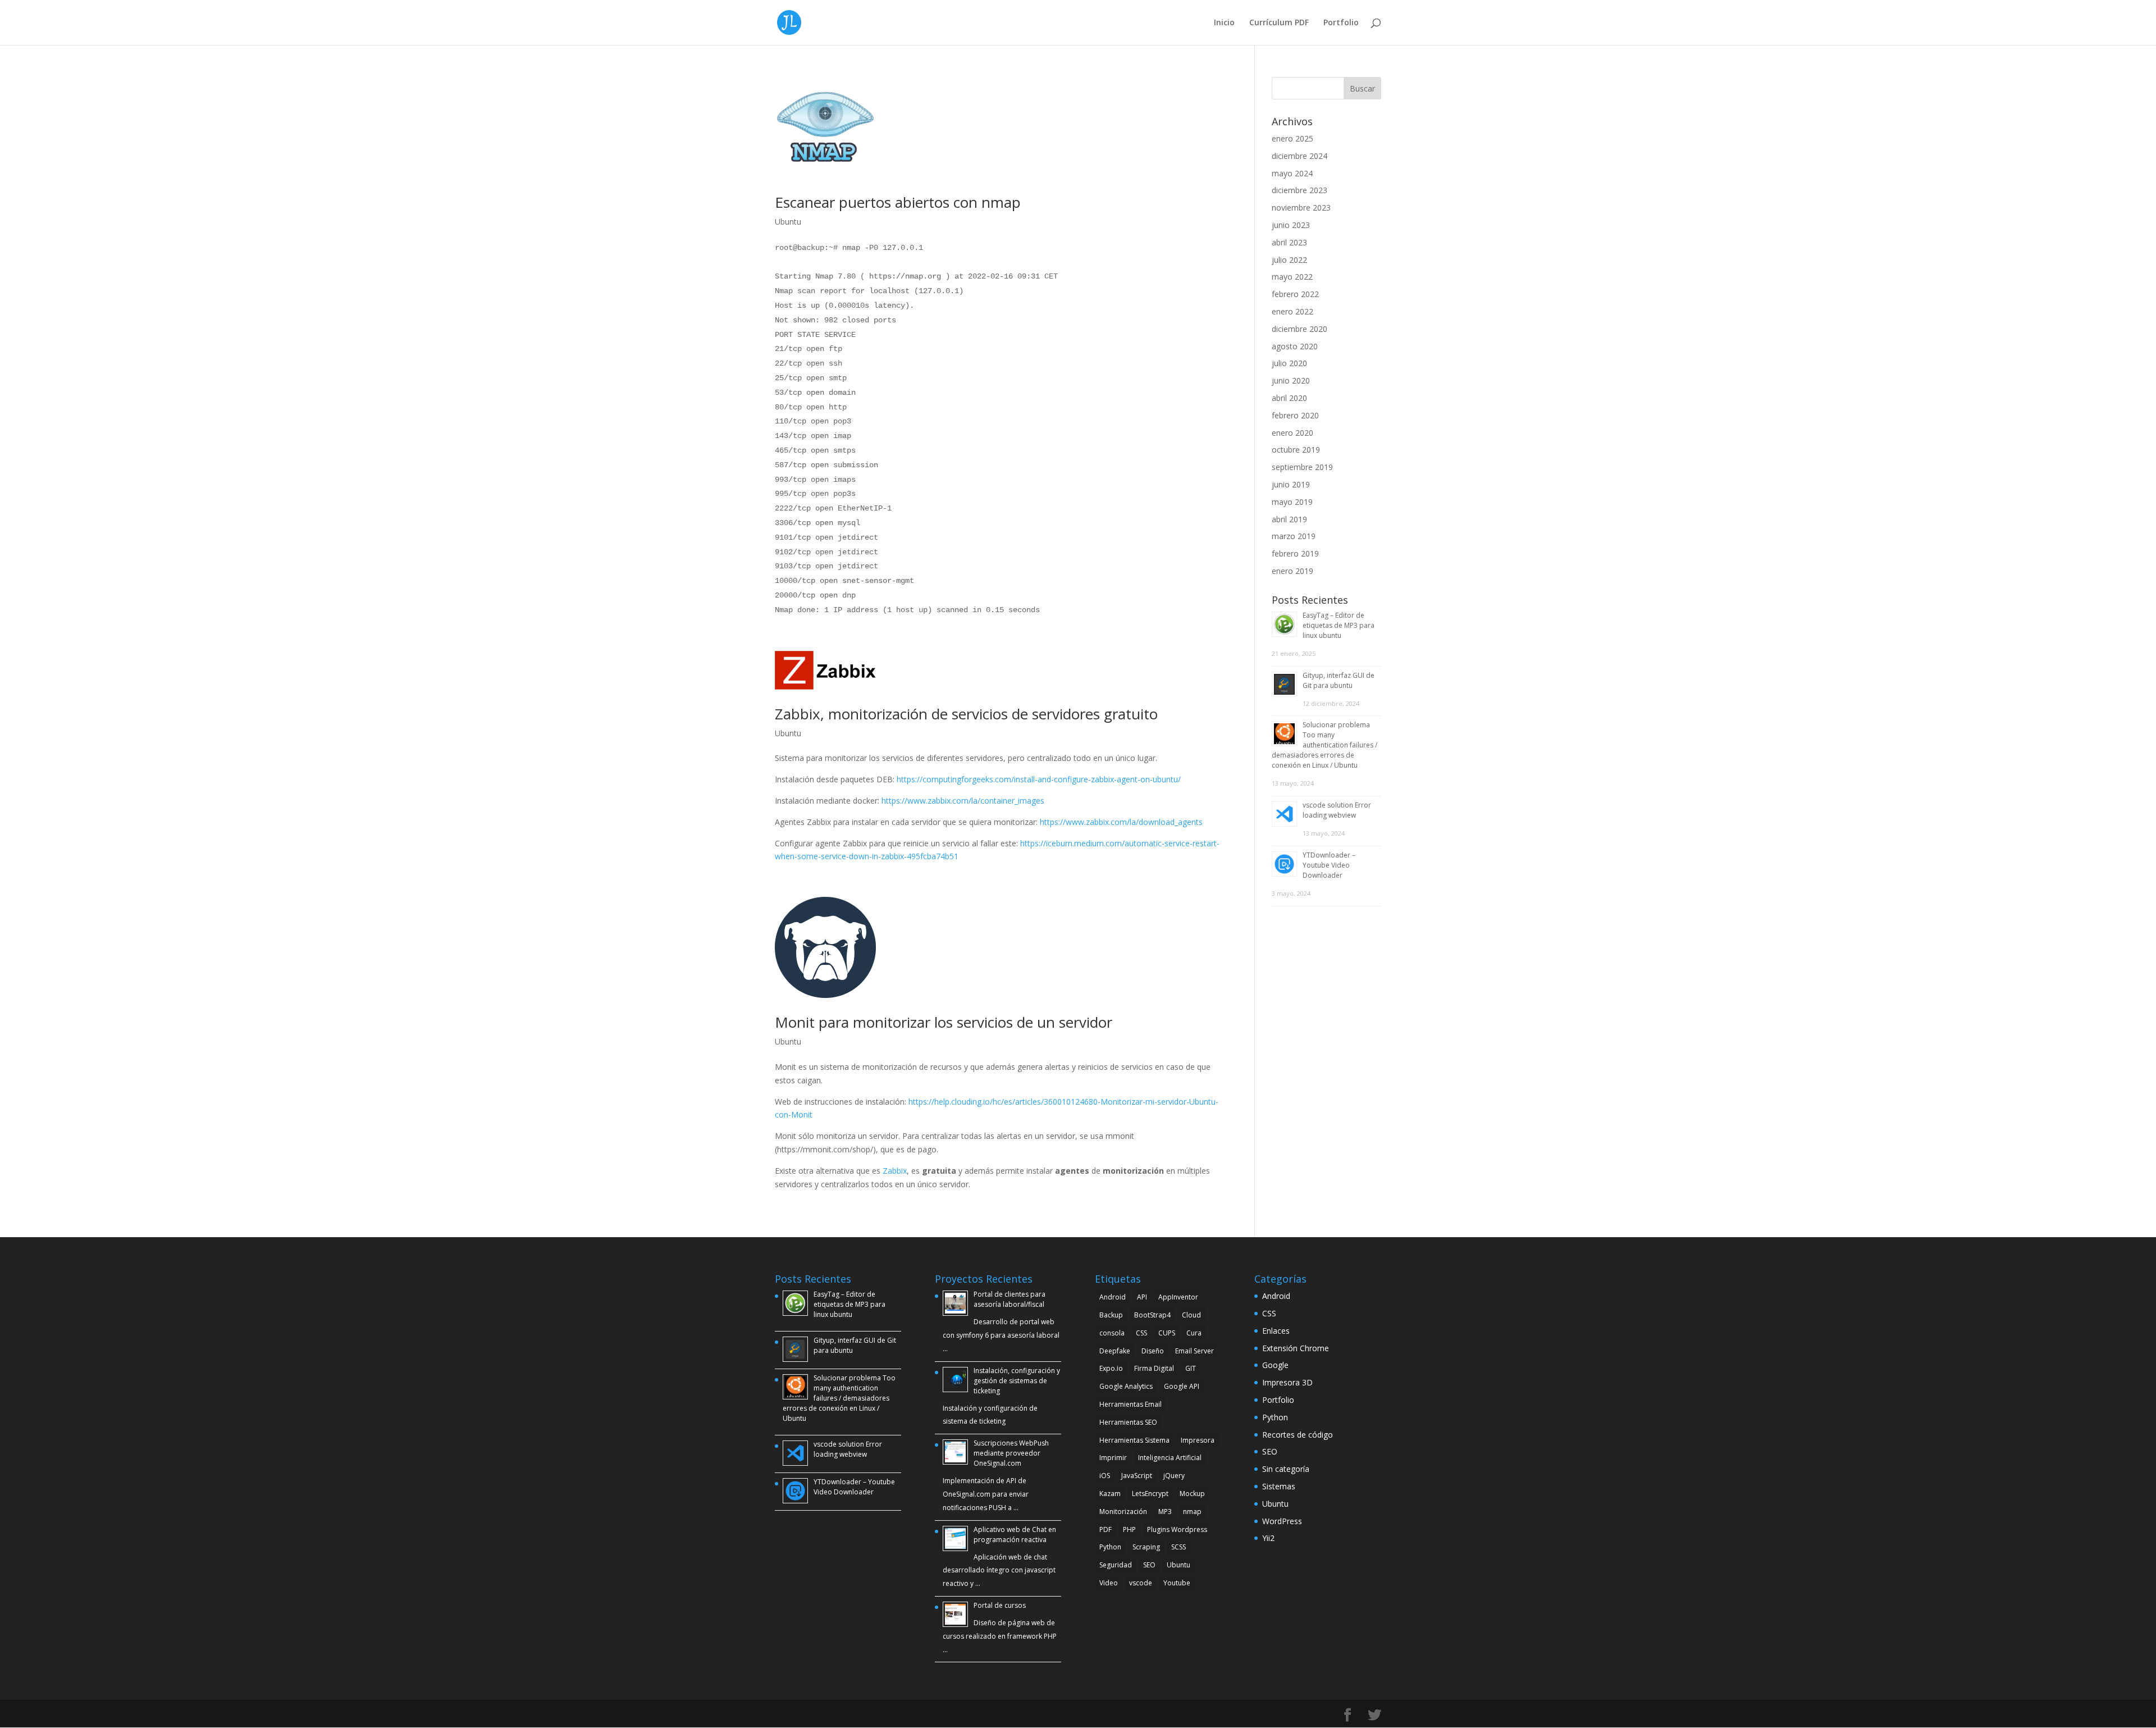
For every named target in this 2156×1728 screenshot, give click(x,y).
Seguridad (1116, 1565)
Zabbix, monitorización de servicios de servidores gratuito (966, 714)
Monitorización (1123, 1512)
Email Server (1195, 1351)
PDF (1106, 1529)
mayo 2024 (1292, 173)
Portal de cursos (1000, 1605)
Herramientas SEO (1128, 1422)
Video (1109, 1583)
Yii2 (1268, 1538)
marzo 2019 (1294, 536)
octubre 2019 (1296, 450)
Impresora (1198, 1440)
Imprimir (1113, 1458)
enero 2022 (1292, 311)
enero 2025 (1292, 138)
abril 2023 (1289, 242)
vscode (1141, 1583)
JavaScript (1137, 1476)
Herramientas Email (1130, 1404)
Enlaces (1276, 1331)
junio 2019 (1291, 484)
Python (1110, 1547)
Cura (1194, 1333)
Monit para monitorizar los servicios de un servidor (944, 1022)
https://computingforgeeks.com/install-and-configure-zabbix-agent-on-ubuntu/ (1039, 779)
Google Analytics (1126, 1386)
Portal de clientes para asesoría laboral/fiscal (1010, 1299)
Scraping (1146, 1547)
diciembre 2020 (1299, 329)
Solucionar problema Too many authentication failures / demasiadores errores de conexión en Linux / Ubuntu (1324, 745)
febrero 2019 (1295, 553)
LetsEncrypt (1150, 1494)
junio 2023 (1291, 225)
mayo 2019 (1292, 502)
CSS (1141, 1333)
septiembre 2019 (1302, 467)
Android (1113, 1297)
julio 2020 (1289, 363)
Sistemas (1279, 1486)
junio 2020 (1291, 380)
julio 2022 (1289, 260)
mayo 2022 (1292, 277)
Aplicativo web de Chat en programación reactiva (1015, 1535)
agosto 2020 (1295, 346)
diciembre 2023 (1299, 190)
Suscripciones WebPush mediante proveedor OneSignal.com (1011, 1453)
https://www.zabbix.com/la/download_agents (1121, 822)
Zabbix (895, 1171)
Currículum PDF (1279, 23)
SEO (1149, 1565)
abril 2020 (1289, 398)
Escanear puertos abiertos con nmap (898, 202)
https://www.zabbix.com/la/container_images (964, 801)
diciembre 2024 (1299, 156)
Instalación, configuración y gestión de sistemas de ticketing (1017, 1381)
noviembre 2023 (1301, 208)
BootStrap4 (1152, 1315)
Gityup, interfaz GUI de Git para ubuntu (1339, 680)
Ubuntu (788, 222)
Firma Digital (1154, 1368)
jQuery (1174, 1476)
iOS (1105, 1476)
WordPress (1282, 1521)
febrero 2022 (1295, 294)
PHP (1129, 1529)
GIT (1191, 1368)
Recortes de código (1298, 1435)
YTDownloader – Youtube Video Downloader (1329, 865)
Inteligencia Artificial (1170, 1458)
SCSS (1179, 1547)
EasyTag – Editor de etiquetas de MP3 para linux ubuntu (1339, 625)
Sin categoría (1286, 1469)
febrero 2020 (1295, 415)
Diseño (1153, 1351)
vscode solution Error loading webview (1337, 810)
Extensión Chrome (1296, 1348)
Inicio (1224, 23)
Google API (1182, 1386)
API (1142, 1297)
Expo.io (1111, 1368)
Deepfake (1115, 1351)
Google (1275, 1365)
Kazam (1110, 1494)
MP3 (1165, 1512)
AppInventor (1178, 1297)
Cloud (1191, 1315)
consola (1112, 1333)
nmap (1192, 1512)
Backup (1111, 1315)
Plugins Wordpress (1177, 1529)
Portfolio (1341, 23)
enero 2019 (1292, 571)
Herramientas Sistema (1134, 1440)
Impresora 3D (1287, 1382)
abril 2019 (1289, 519)
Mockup (1192, 1494)
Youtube (1177, 1583)
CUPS (1167, 1333)
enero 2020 (1292, 433)
